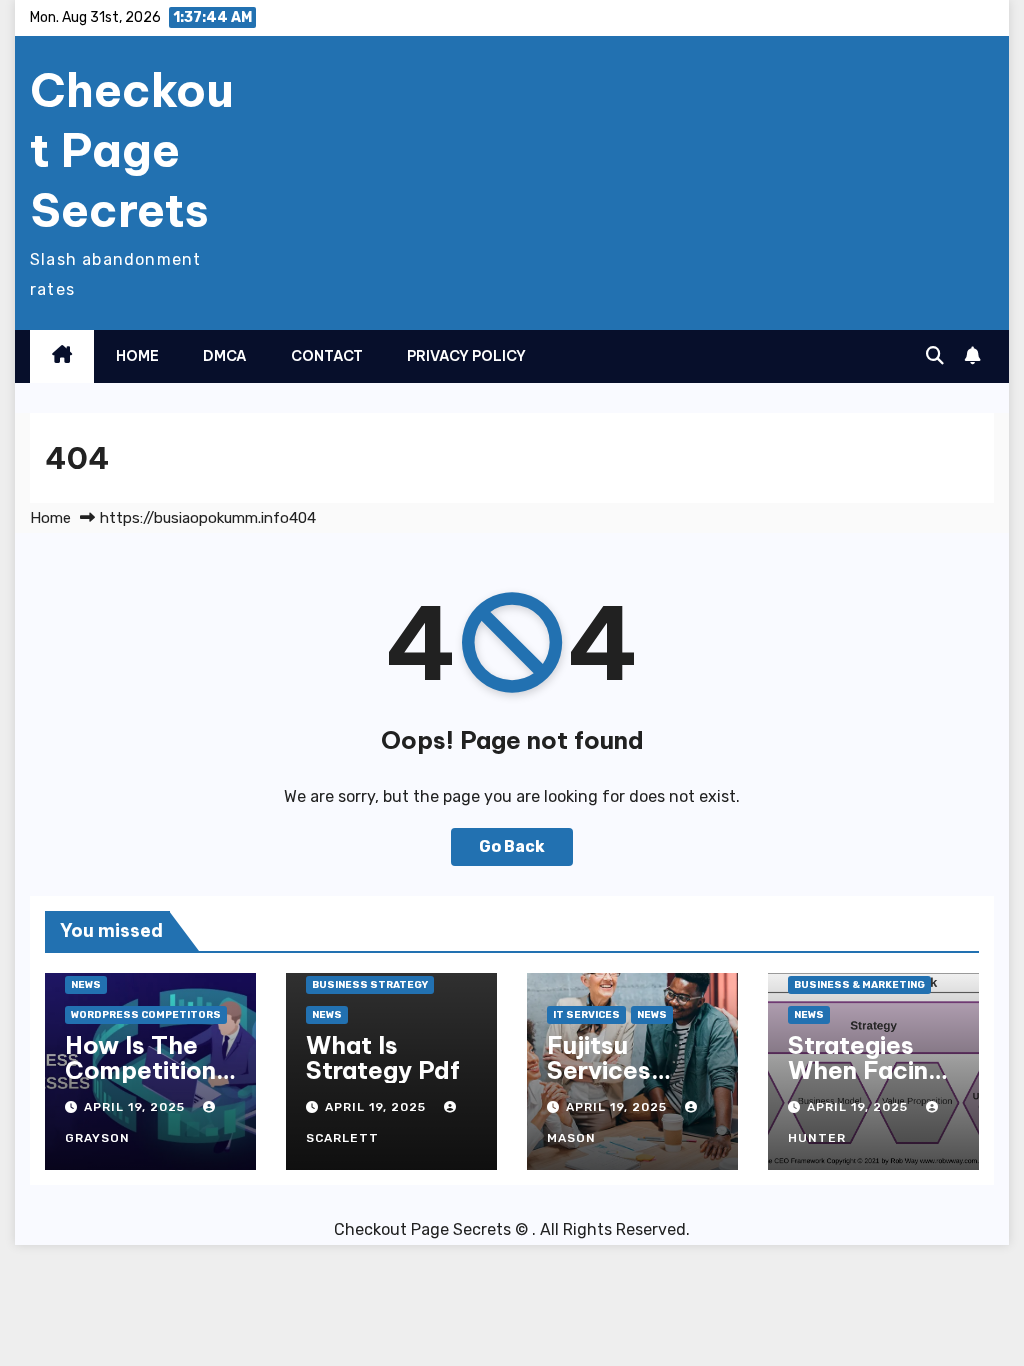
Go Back (512, 846)
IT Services (586, 1015)
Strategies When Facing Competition (865, 1070)
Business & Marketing (859, 985)
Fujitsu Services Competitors (624, 1070)
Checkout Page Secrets (132, 150)
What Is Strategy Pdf (383, 1057)
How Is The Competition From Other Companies (140, 1082)
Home (137, 356)
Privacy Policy (466, 356)
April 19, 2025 (136, 1107)
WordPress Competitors (146, 1015)
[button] (935, 356)
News (86, 985)
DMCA (225, 356)
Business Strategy (370, 985)
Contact (327, 356)
